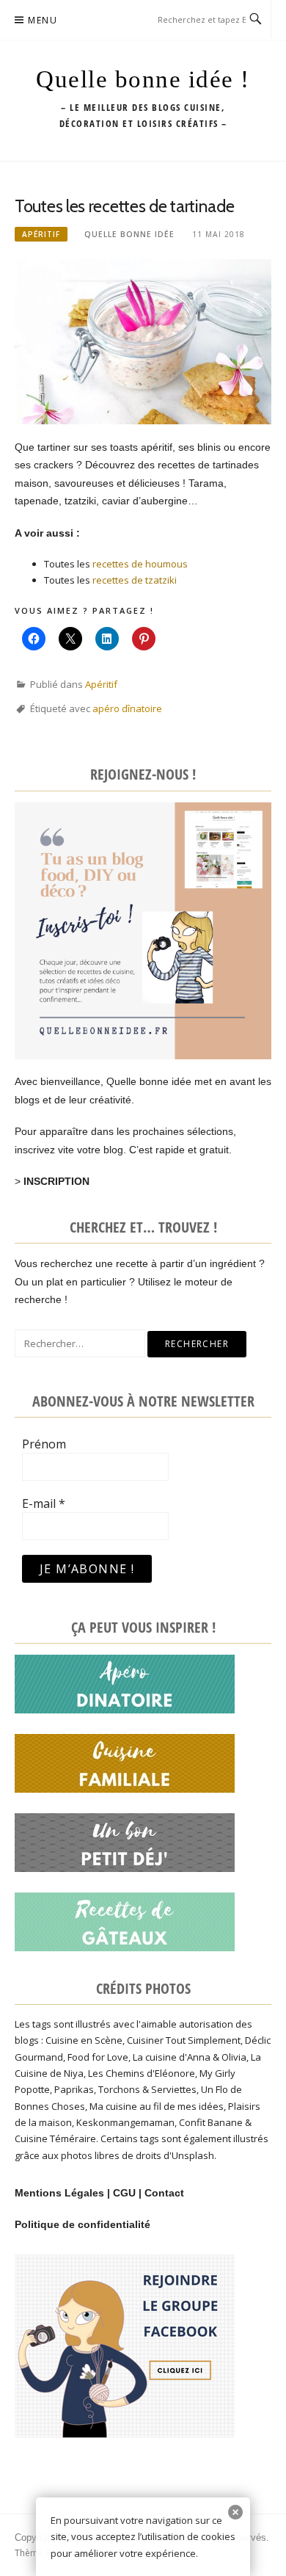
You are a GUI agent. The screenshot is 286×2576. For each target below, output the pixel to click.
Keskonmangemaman (125, 2122)
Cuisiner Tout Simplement (184, 2040)
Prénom (44, 1444)
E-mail (44, 1503)
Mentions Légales (59, 2193)
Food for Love (98, 2057)
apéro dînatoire (127, 708)
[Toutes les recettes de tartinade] (143, 341)
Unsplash (193, 2155)
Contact (164, 2193)
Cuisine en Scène (84, 2040)
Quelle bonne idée (129, 234)
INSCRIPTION (56, 1181)
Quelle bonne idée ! (143, 79)
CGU (124, 2193)
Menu (43, 20)
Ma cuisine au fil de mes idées (157, 2106)
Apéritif (41, 234)
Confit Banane (211, 2122)
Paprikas (74, 2089)
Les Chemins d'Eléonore (142, 2073)
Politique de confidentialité (82, 2224)
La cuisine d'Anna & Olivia (190, 2057)
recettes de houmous (140, 564)
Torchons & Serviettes (147, 2089)
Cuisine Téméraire (55, 2138)
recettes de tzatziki (135, 580)
